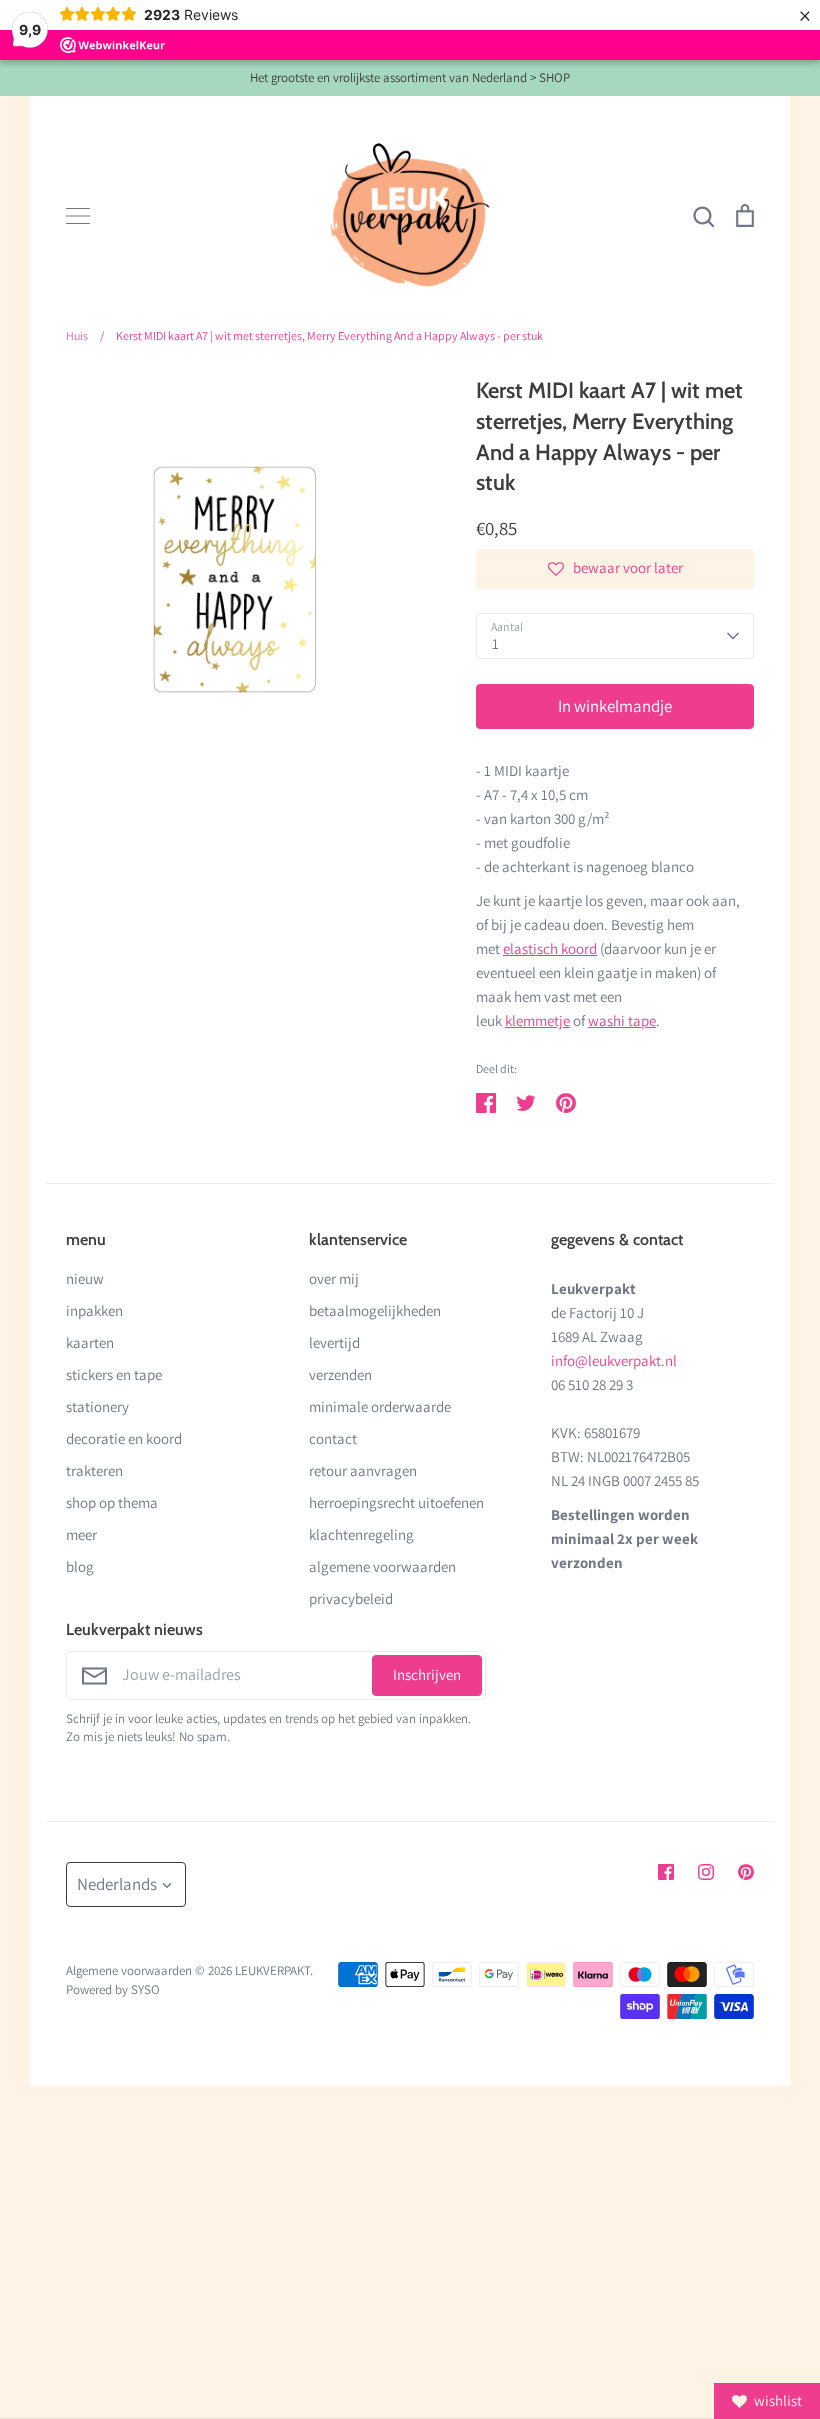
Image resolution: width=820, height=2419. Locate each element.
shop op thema (112, 1502)
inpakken (94, 1310)
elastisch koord (550, 948)
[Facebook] (666, 1872)
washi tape (622, 1020)
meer (81, 1534)
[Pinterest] (746, 1872)
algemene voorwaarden (382, 1566)
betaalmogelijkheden (375, 1310)
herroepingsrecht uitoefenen (396, 1502)
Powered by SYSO (113, 1989)
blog (80, 1566)
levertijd (334, 1342)
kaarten (90, 1342)
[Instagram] (706, 1872)
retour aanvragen (363, 1470)
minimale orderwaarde (380, 1406)
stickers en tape (114, 1374)
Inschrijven (427, 1674)
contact (333, 1438)
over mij (334, 1278)
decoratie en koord (124, 1438)
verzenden (340, 1374)
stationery (97, 1406)
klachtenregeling (361, 1534)
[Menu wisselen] (78, 216)
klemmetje (537, 1020)
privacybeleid (351, 1598)
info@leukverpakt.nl (614, 1360)
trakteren (94, 1470)
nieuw (85, 1278)
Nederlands (117, 1884)
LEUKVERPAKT (272, 1970)
